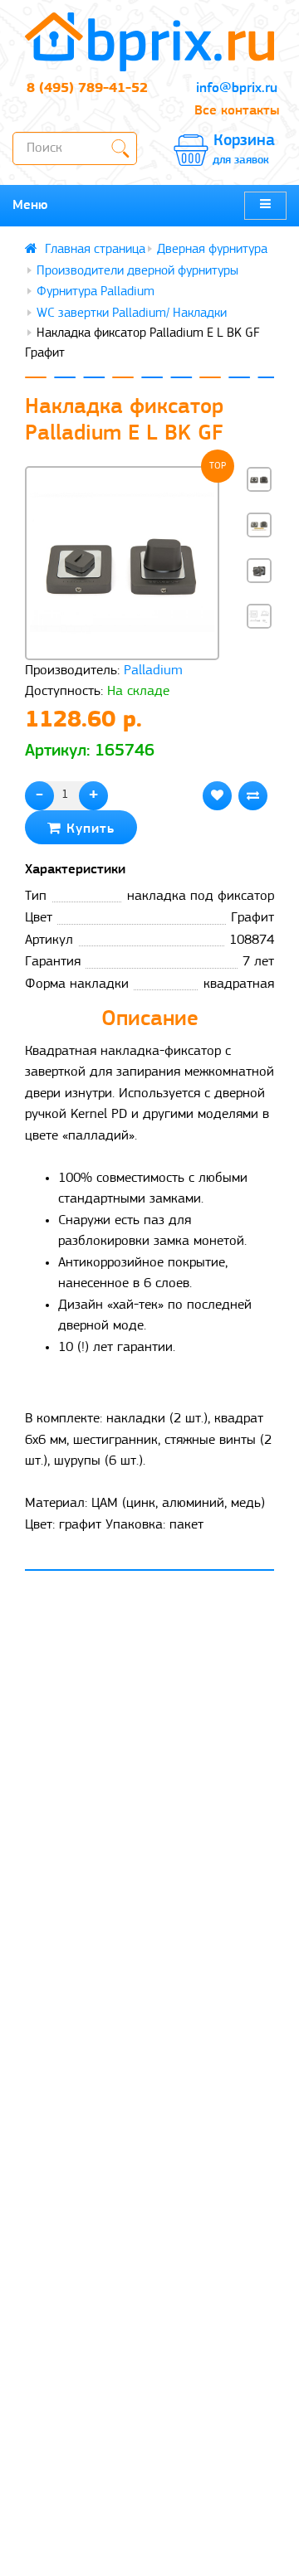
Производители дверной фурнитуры (137, 271)
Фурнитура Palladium (96, 292)
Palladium (153, 671)
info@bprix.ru (237, 88)
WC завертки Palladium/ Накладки (132, 313)
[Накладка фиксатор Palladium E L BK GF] (122, 563)
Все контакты (237, 111)
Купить (88, 829)
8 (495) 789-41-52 (87, 88)
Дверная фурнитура (212, 250)
